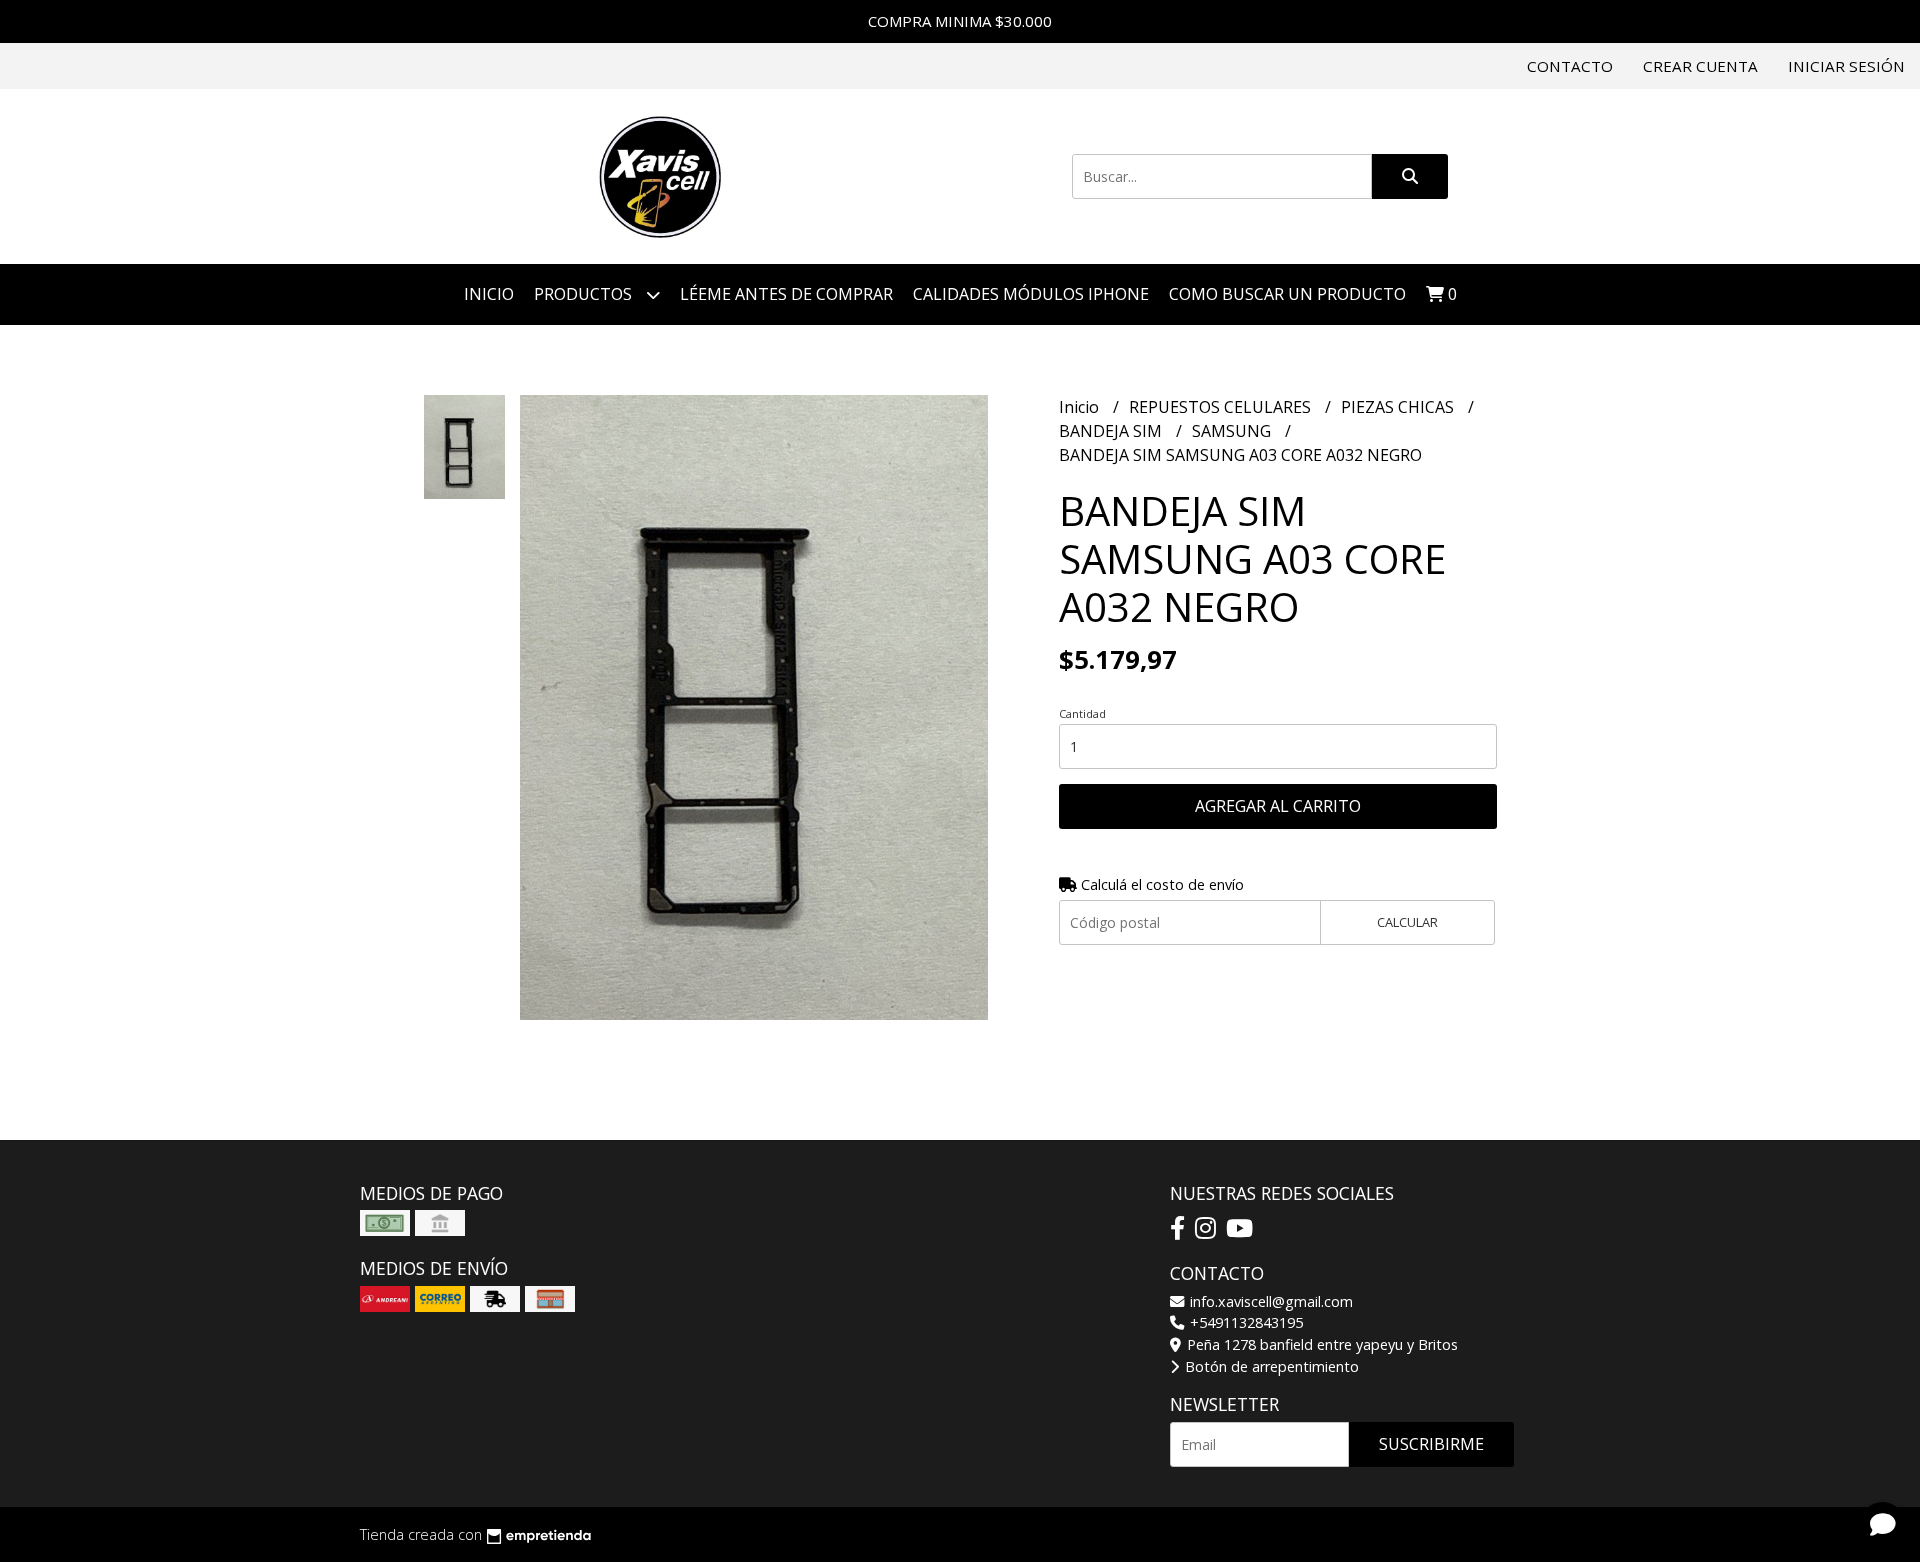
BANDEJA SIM (1112, 431)
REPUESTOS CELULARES (1222, 407)
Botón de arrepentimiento (1270, 1366)
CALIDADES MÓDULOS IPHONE (1031, 294)
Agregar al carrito (1278, 806)
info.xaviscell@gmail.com (1269, 1301)
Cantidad (1082, 713)
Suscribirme (1431, 1444)
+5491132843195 (1244, 1322)
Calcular (1407, 922)
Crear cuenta (1700, 66)
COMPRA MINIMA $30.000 (960, 21)
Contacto (1570, 66)
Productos (585, 294)
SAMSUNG (1233, 431)
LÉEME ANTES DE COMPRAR (786, 294)
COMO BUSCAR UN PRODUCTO (1287, 294)
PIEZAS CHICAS (1399, 407)
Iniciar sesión (1846, 66)
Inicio (489, 294)
